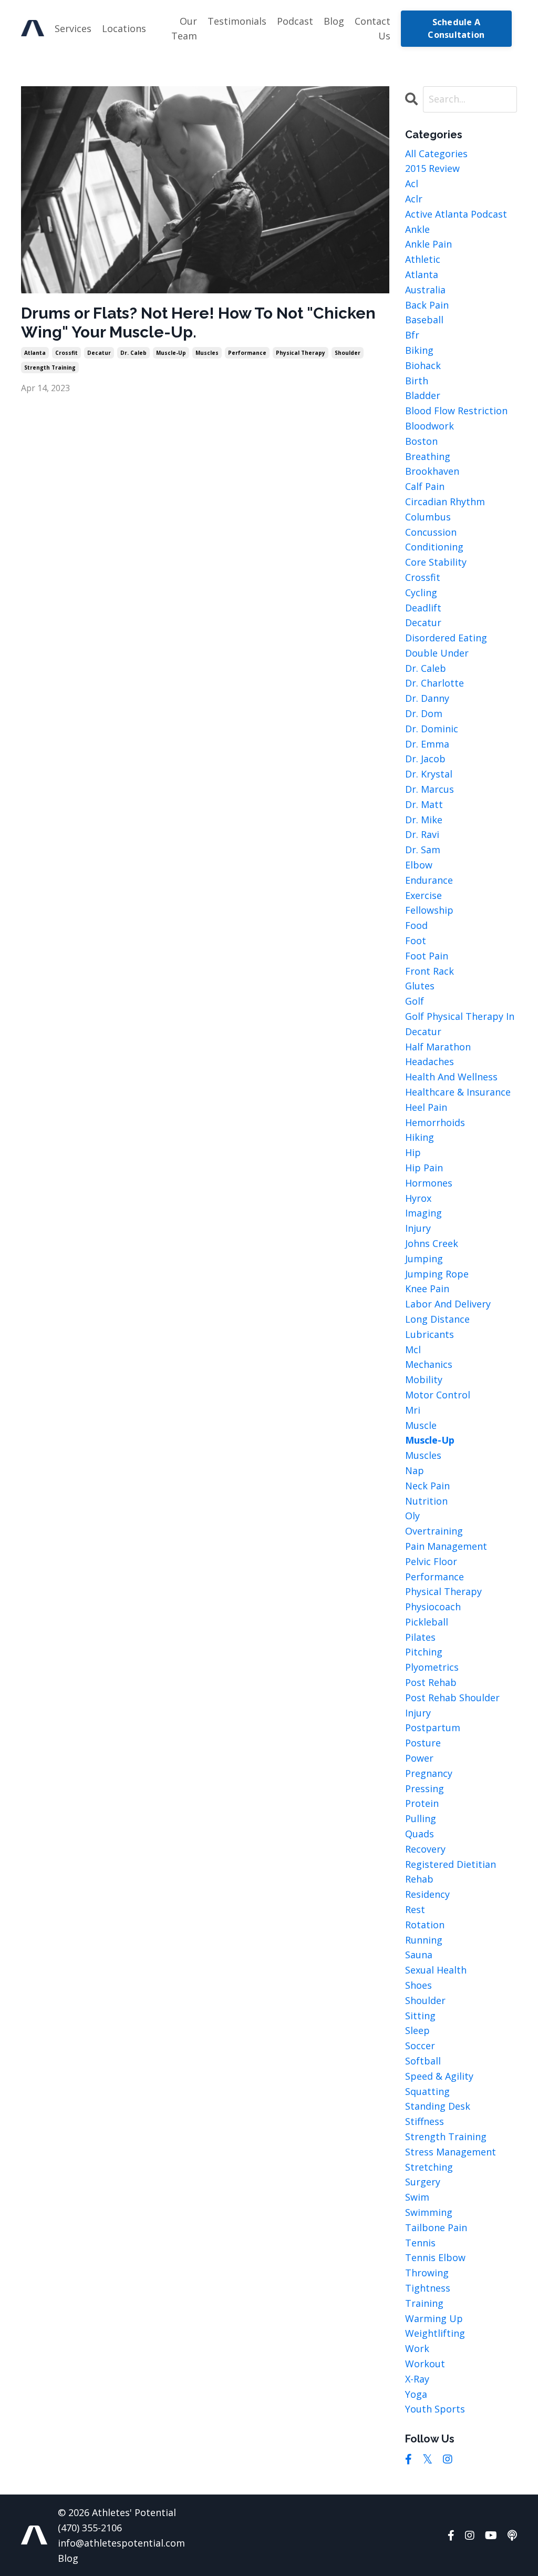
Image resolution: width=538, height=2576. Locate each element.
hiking (420, 1137)
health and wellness (451, 1077)
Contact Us (373, 29)
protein (422, 1803)
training (424, 2303)
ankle (417, 229)
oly (412, 1516)
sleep (417, 2030)
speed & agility (439, 2076)
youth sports (435, 2409)
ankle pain (428, 244)
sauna (419, 1955)
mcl (413, 1350)
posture (423, 1743)
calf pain (425, 486)
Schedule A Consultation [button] (456, 28)
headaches (430, 1061)
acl (412, 183)
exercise (423, 895)
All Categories (436, 154)
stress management (451, 2152)
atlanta (35, 353)
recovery (425, 1849)
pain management (446, 1546)
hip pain (424, 1168)
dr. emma (427, 744)
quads (420, 1834)
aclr (414, 199)
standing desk (438, 2106)
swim (417, 2197)
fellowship (429, 910)
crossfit (66, 353)
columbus (428, 517)
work (417, 2348)
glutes (420, 986)
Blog (334, 21)
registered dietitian (451, 1864)
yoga (416, 2394)
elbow (419, 865)
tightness (428, 2288)
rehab (419, 1879)
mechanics (429, 1364)
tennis (420, 2243)
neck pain (427, 1486)
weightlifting (435, 2333)
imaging (423, 1213)
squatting (427, 2091)
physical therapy (301, 353)
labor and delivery (448, 1304)
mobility (424, 1379)
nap (415, 1470)
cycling (421, 592)
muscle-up (171, 353)
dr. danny (427, 698)
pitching (424, 1652)
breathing (428, 456)
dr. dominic (432, 729)
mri (413, 1410)
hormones (429, 1183)
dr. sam (423, 850)
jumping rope (437, 1274)
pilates (420, 1637)
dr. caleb (133, 353)
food (416, 925)
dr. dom (424, 713)
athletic (423, 259)
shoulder (348, 353)
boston (421, 441)
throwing (427, 2273)
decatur (99, 353)
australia (425, 290)
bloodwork (430, 426)
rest (415, 1909)
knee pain (427, 1289)
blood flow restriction (456, 411)
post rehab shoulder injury (452, 1705)
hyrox (418, 1198)
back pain (427, 305)
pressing (425, 1788)
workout (425, 2364)
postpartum (433, 1727)
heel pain (426, 1107)
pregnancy (429, 1773)
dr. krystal (429, 774)
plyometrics (432, 1667)
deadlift (423, 608)
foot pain (427, 956)
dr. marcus (430, 789)
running (424, 1940)
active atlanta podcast (456, 214)
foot (416, 941)
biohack (423, 365)
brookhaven (432, 471)
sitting (420, 2016)
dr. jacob (425, 759)
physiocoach (433, 1607)
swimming (429, 2212)
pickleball (427, 1622)
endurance (429, 880)
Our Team (184, 29)
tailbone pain (436, 2227)
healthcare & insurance (458, 1092)
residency (427, 1894)
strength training (50, 367)
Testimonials (237, 21)
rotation (425, 1925)
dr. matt (424, 804)
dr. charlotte (434, 683)
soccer (420, 2046)
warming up (434, 2318)
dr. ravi (422, 834)
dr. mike (424, 820)
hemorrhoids (435, 1122)
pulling (421, 1818)
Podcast (295, 21)
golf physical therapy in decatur (460, 1024)
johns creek (432, 1243)
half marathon (438, 1047)
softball (423, 2061)
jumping (424, 1259)
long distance (437, 1319)
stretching (429, 2167)
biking (419, 350)
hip (413, 1152)
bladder (423, 395)
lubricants (430, 1334)
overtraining (434, 1531)
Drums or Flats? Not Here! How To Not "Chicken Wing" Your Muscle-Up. (198, 323)
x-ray (417, 2379)
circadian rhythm (445, 502)
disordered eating (446, 638)
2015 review (432, 168)
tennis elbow (435, 2257)
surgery (423, 2182)
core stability (436, 562)
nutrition (426, 1501)
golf (415, 1001)
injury (418, 1228)
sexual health (436, 1970)
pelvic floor (431, 1561)
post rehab (431, 1682)
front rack (430, 971)
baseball (424, 320)
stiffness (425, 2121)
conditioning (434, 547)
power (419, 1758)
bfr (412, 335)
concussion (431, 532)
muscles (207, 353)
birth (417, 381)
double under (437, 653)
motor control (438, 1395)
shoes (418, 1985)
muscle (421, 1425)
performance (247, 353)
